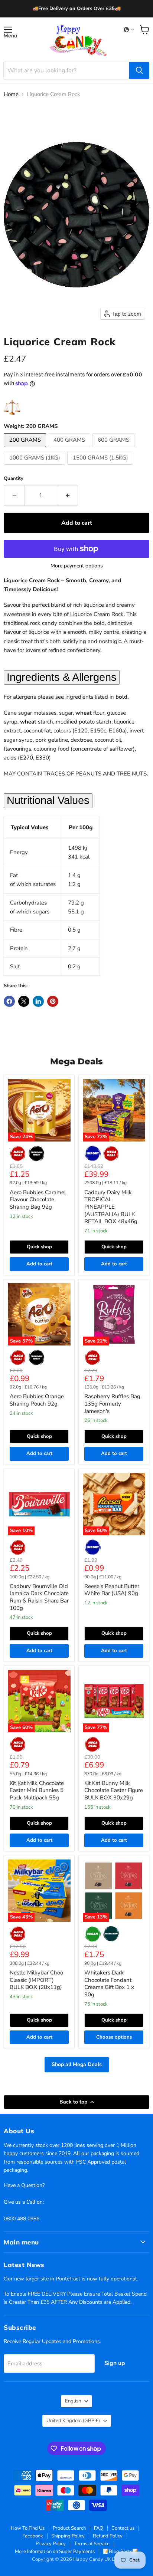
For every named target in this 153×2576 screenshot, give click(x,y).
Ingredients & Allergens (62, 677)
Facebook (33, 2536)
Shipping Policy (68, 2536)
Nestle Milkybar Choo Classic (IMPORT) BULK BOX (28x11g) (36, 1980)
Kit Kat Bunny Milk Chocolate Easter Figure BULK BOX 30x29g (114, 1790)
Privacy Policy (51, 2544)
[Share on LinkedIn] (38, 1001)
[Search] (139, 70)
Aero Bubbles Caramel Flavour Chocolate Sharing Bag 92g (38, 1200)
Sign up (115, 2363)
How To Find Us (28, 2528)
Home (11, 94)
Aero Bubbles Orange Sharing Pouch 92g (37, 1400)
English (73, 2401)
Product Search (69, 2528)
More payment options (77, 566)
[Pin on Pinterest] (53, 1001)
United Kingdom (73, 2421)
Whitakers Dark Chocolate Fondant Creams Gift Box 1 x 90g (109, 1984)
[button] (129, 30)
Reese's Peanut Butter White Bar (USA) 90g (112, 1590)
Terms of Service (92, 2544)
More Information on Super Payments (55, 2552)
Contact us (123, 2528)
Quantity (14, 479)
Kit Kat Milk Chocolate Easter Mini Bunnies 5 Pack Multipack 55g (37, 1790)
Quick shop (39, 1247)
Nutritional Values (48, 800)
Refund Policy (108, 2536)
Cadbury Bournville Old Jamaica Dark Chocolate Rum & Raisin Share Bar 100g (39, 1597)
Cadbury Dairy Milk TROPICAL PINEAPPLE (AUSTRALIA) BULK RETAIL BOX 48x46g (111, 1207)
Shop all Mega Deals (77, 2064)
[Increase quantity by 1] (68, 495)
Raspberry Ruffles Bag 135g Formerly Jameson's (112, 1404)
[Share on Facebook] (9, 1001)
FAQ (99, 2528)
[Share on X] (24, 1001)
